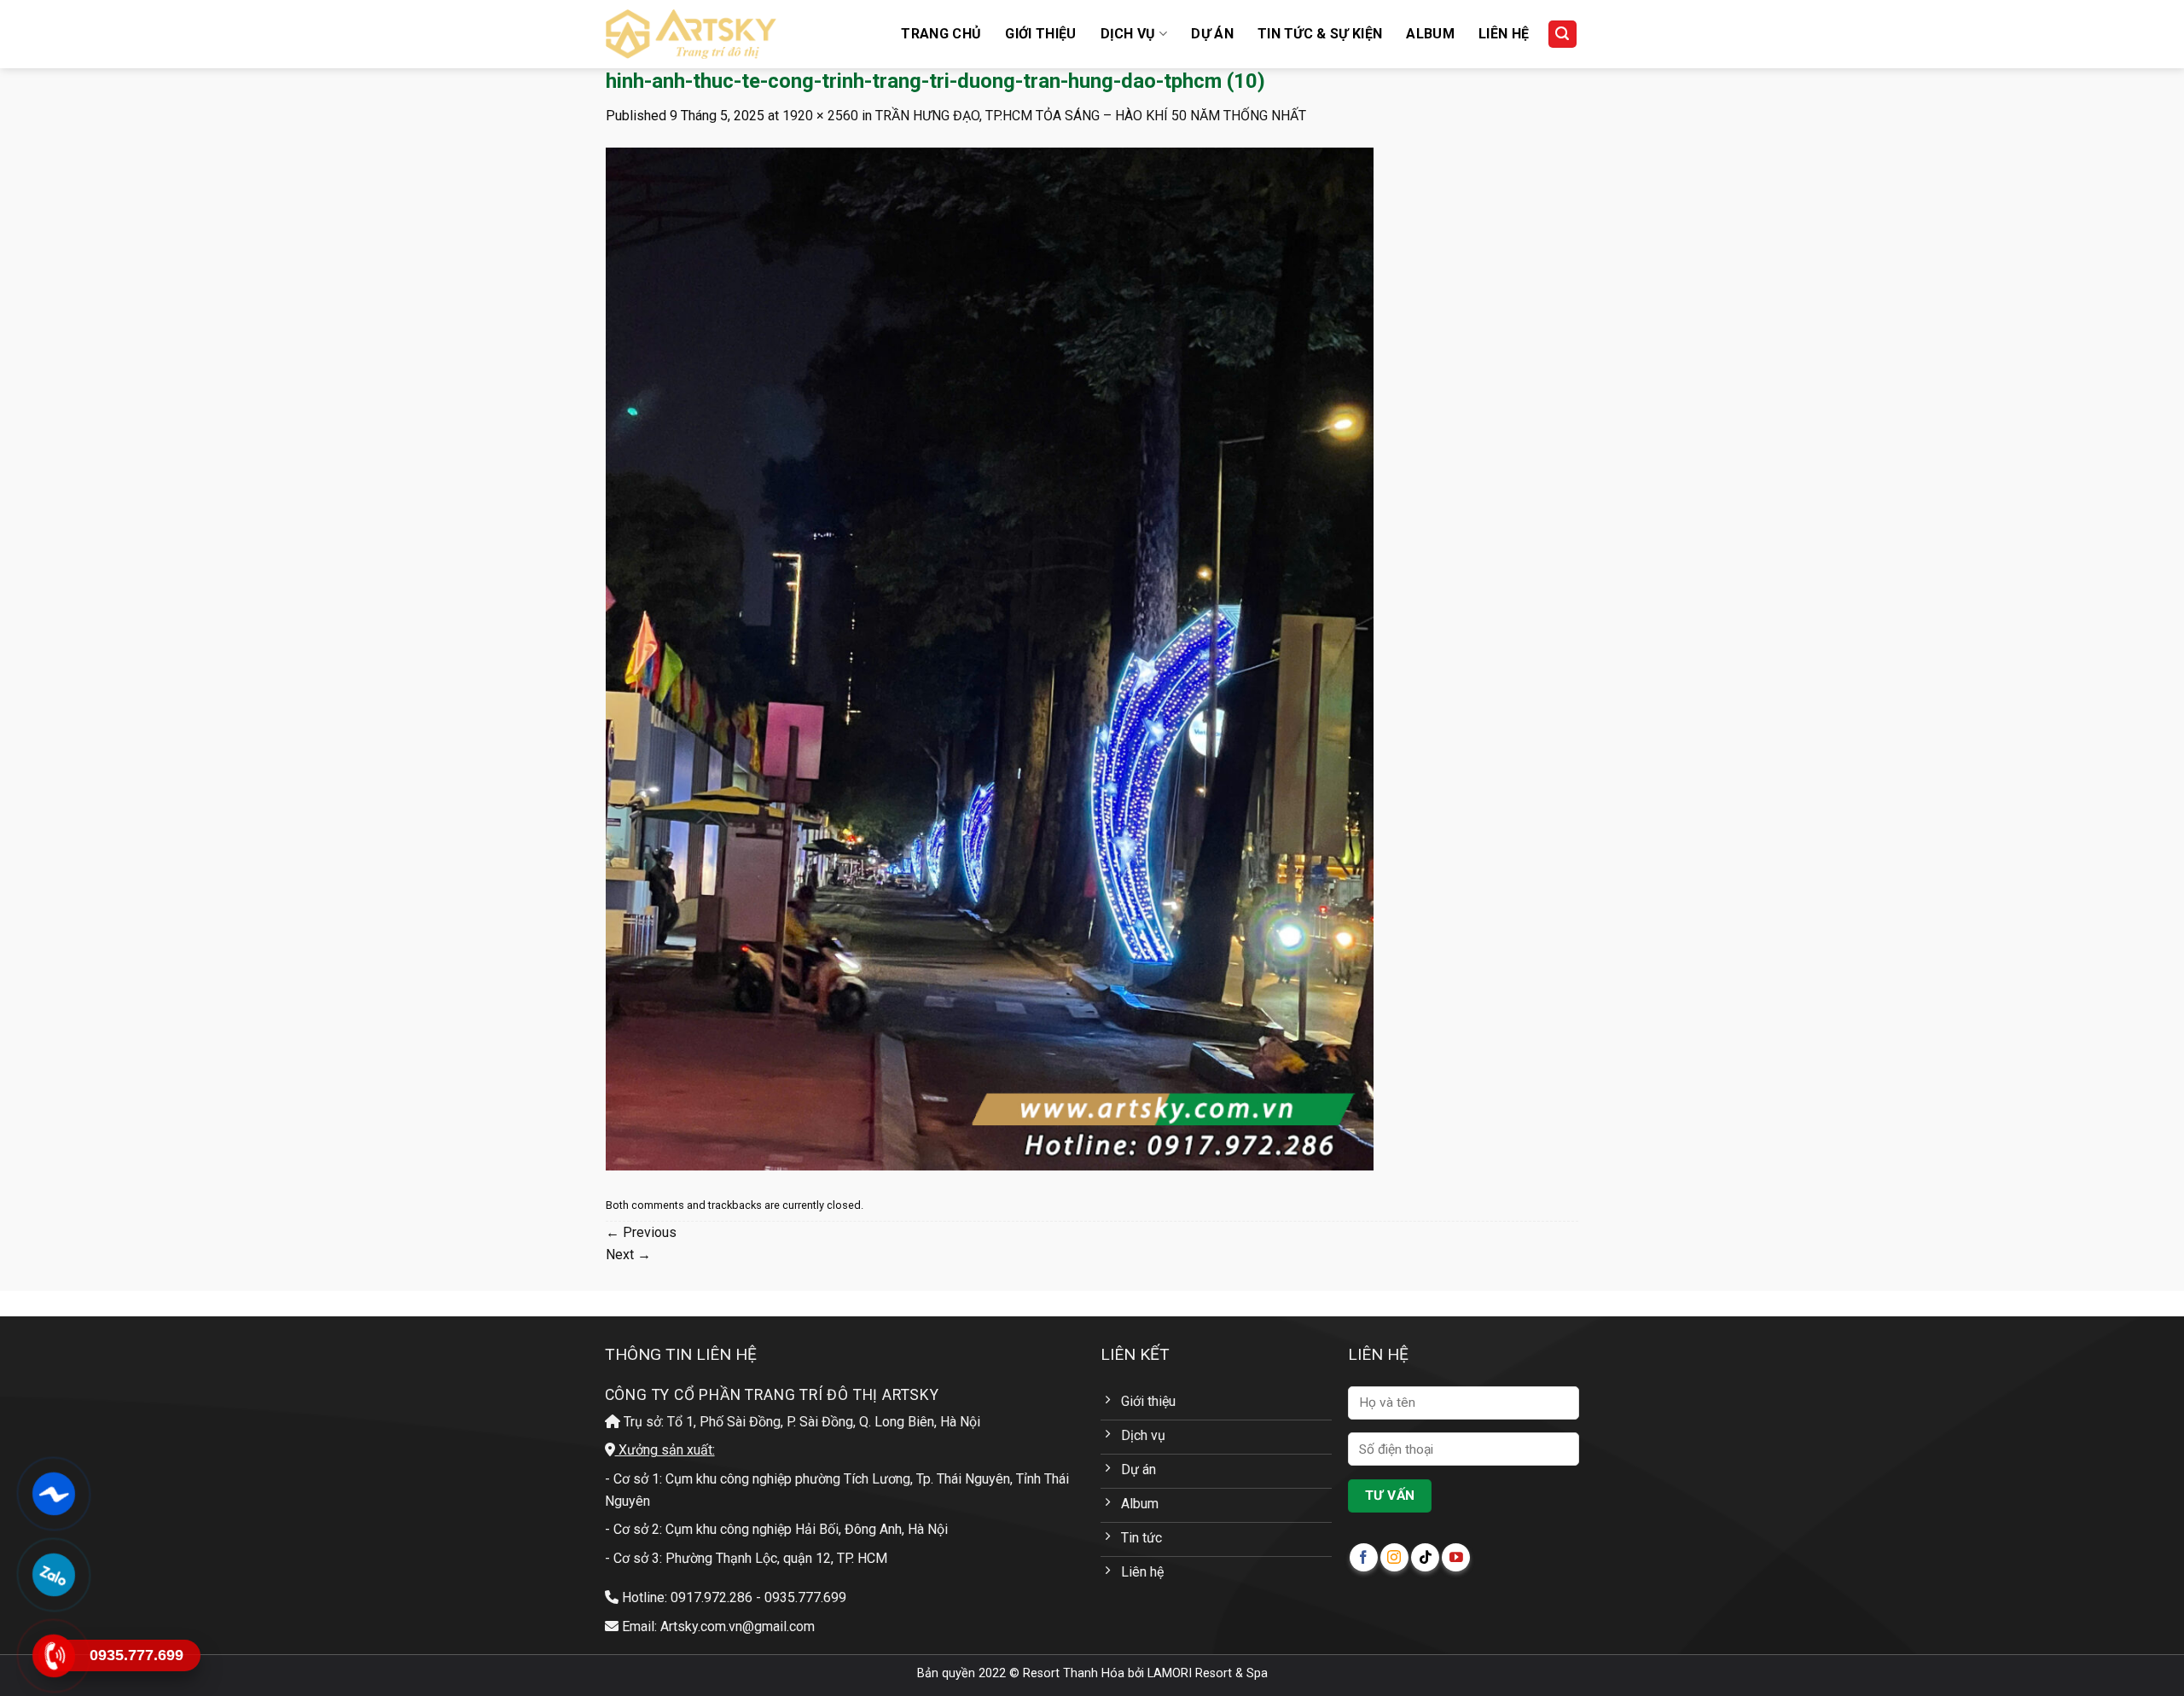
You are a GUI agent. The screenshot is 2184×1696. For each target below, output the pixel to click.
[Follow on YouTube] (1456, 1557)
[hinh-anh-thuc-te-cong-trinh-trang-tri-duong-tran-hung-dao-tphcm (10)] (990, 658)
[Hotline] (53, 1656)
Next (628, 1255)
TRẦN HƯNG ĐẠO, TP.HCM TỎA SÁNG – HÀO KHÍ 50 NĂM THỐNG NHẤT (1091, 116)
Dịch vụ (1128, 34)
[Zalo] (53, 1575)
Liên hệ (1504, 34)
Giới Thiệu (1040, 34)
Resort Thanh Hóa (1074, 1673)
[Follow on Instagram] (1394, 1557)
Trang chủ (941, 34)
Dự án (1212, 34)
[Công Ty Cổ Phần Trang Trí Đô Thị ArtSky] (691, 34)
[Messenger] (53, 1494)
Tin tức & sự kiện (1320, 34)
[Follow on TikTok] (1425, 1557)
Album (1430, 34)
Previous (641, 1232)
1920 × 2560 (820, 116)
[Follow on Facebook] (1364, 1557)
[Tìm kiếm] (1563, 35)
